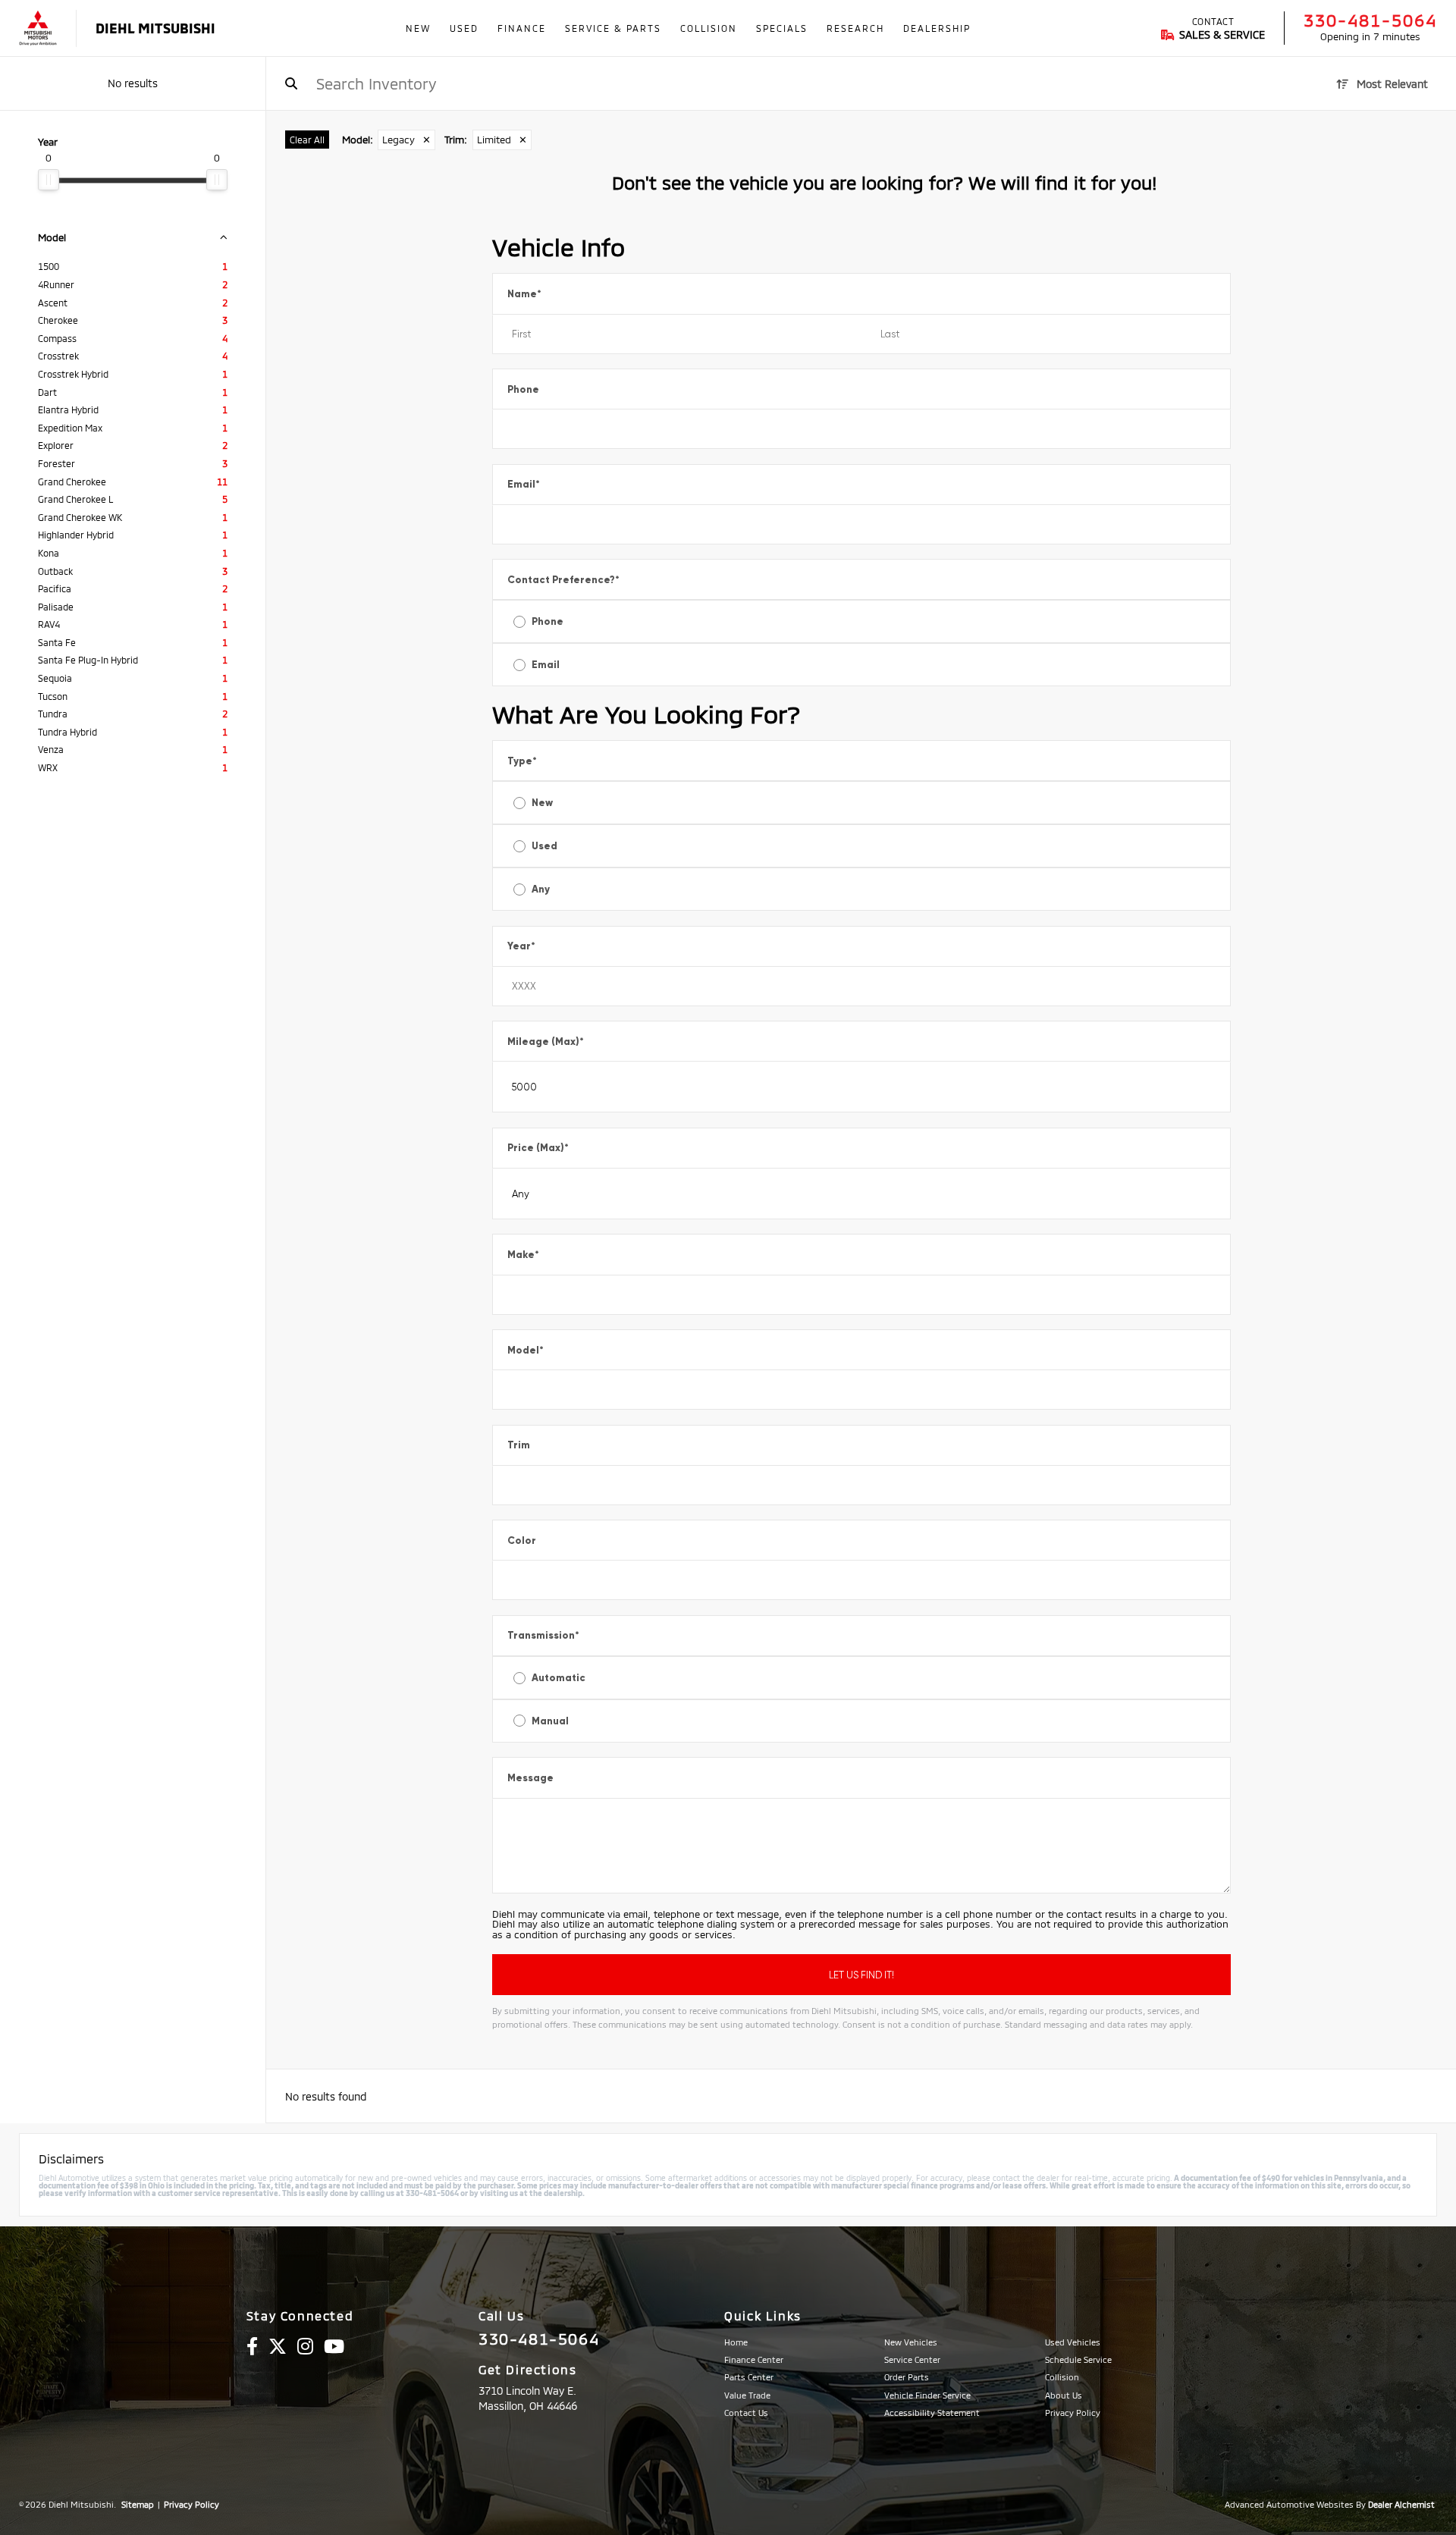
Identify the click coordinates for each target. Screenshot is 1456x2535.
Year (521, 946)
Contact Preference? (563, 580)
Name (524, 294)
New (542, 803)
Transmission (543, 1635)
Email (524, 484)
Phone (523, 389)
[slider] (49, 180)
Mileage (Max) (546, 1042)
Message (530, 1778)
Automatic (559, 1678)
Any (541, 889)
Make (523, 1255)
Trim (519, 1445)
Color (522, 1540)
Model (526, 1350)
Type (522, 761)
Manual (550, 1721)
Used (544, 846)
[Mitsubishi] (38, 28)
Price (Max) (538, 1148)
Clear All (307, 140)
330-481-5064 (1370, 20)
